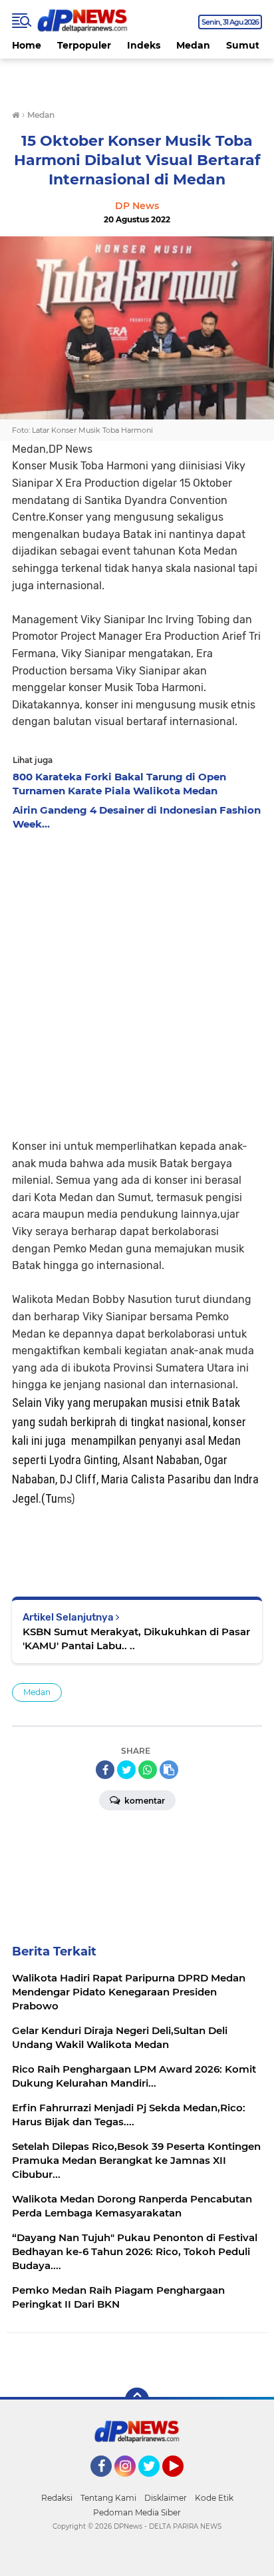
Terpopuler (84, 45)
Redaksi (57, 2498)
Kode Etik (214, 2498)
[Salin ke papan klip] (169, 1770)
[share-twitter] (126, 1770)
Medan (193, 45)
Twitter (155, 2483)
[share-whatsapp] (148, 1770)
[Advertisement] (137, 981)
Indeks (144, 45)
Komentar (144, 1801)
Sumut (243, 45)
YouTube (182, 2483)
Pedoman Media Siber (137, 2512)
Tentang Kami (108, 2498)
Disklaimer (166, 2498)
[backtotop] (137, 2400)
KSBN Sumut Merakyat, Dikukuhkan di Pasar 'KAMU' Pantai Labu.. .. (136, 1639)
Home (27, 45)
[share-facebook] (105, 1770)
